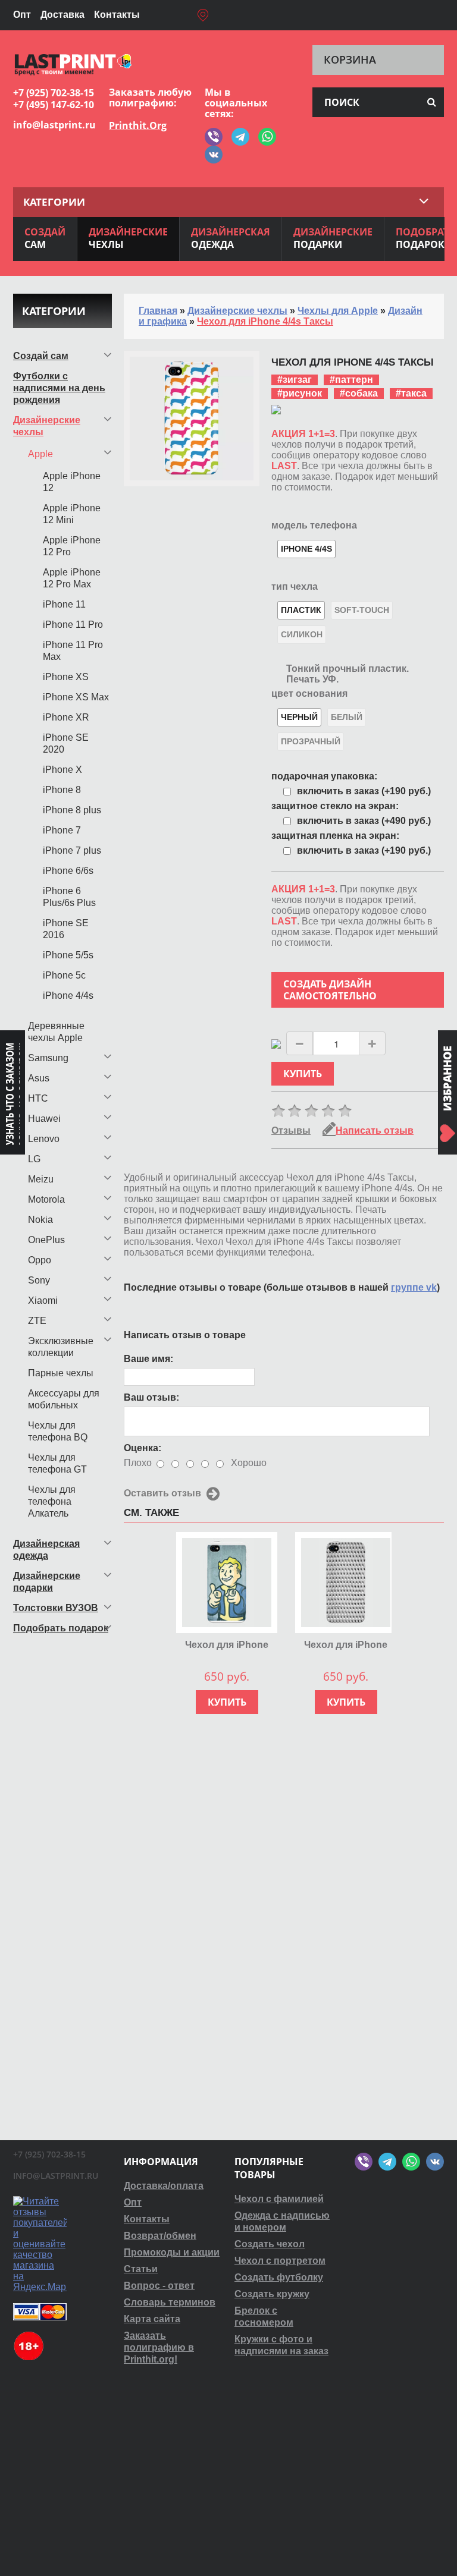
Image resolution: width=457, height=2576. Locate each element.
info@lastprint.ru (54, 125)
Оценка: (143, 1448)
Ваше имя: (148, 1359)
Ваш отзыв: (151, 1397)
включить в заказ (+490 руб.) (364, 821)
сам (45, 238)
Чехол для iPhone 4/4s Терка (346, 1645)
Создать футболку (279, 2277)
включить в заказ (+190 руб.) (364, 791)
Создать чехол (270, 2244)
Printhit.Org (138, 125)
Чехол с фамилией (279, 2199)
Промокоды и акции (172, 2252)
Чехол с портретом (280, 2261)
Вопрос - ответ (159, 2286)
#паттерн (351, 380)
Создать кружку (272, 2294)
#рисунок (300, 393)
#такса (411, 393)
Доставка (62, 15)
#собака (359, 393)
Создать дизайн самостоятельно (330, 990)
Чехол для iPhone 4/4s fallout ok (227, 1645)
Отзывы (291, 1130)
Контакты (117, 15)
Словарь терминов (170, 2302)
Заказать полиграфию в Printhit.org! (159, 2347)
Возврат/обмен (160, 2236)
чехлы (128, 238)
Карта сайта (152, 2319)
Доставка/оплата (164, 2186)
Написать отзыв (375, 1130)
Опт (22, 15)
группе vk (414, 1287)
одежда (231, 238)
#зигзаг (295, 380)
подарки (333, 238)
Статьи (141, 2269)
